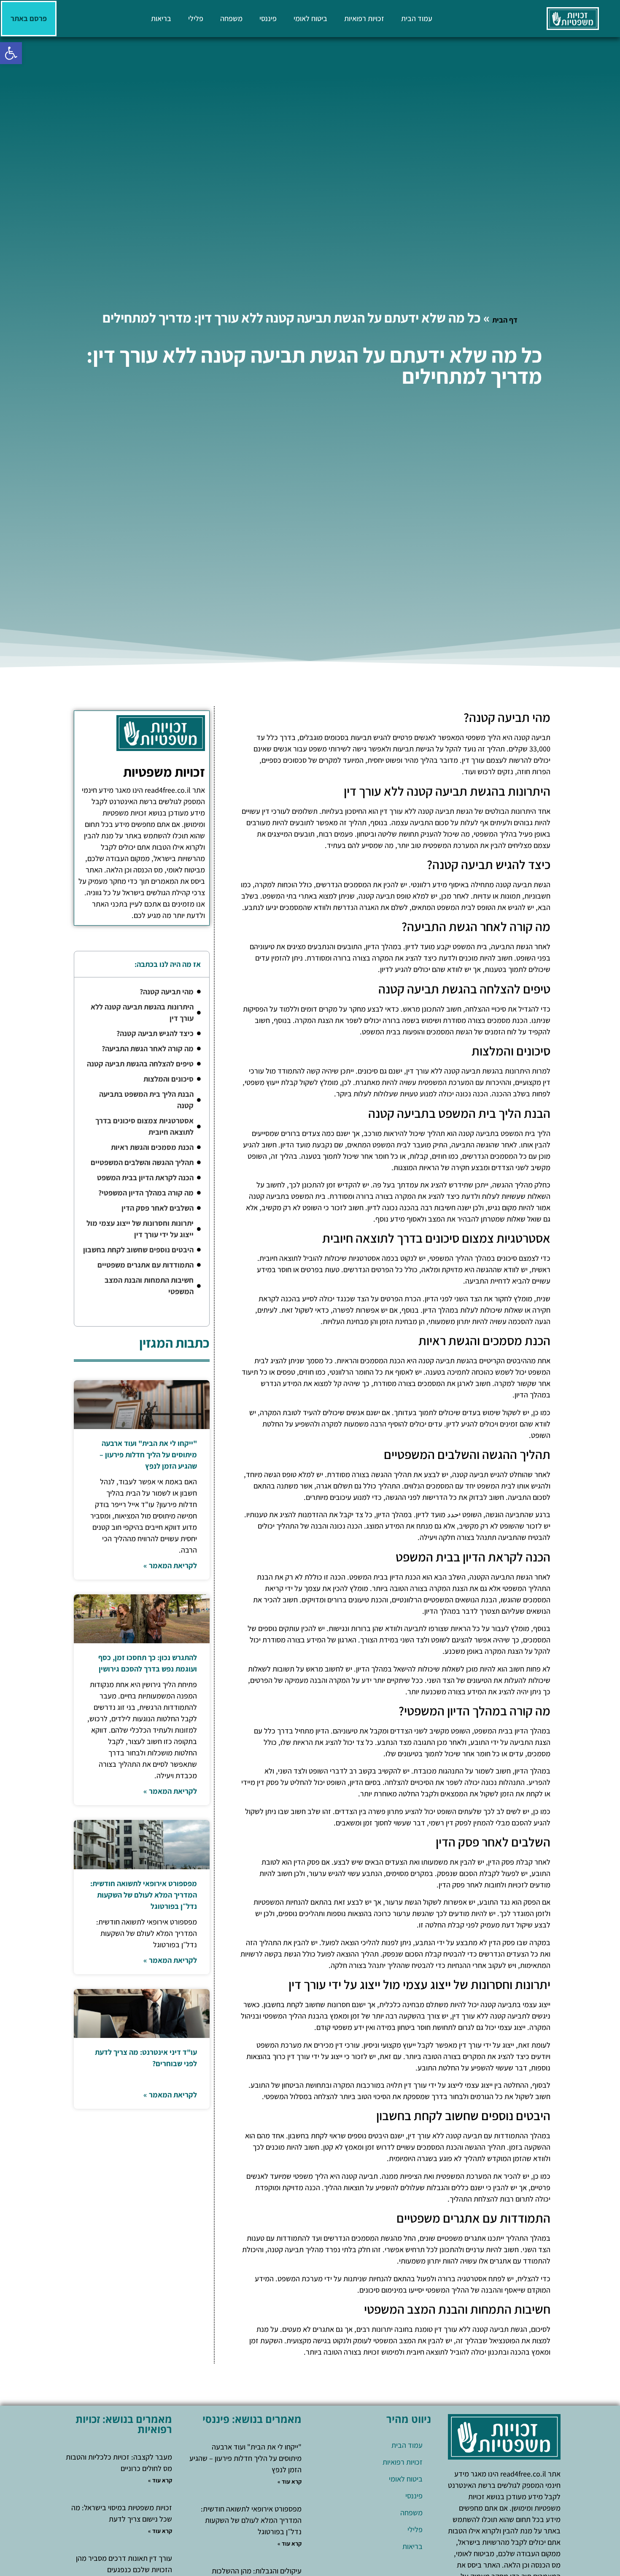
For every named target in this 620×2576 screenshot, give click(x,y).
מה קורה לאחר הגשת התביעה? (148, 1048)
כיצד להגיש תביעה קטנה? (155, 1033)
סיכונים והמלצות (168, 1079)
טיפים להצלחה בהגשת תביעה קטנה (140, 1064)
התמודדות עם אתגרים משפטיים (146, 1265)
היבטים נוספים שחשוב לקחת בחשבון (138, 1250)
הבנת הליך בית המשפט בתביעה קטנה (146, 1100)
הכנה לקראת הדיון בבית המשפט (145, 1178)
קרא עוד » (290, 2482)
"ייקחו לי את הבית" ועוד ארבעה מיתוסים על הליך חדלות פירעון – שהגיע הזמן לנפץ (148, 1455)
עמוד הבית (417, 18)
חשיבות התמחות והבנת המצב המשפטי (149, 1286)
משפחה (231, 18)
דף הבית (505, 320)
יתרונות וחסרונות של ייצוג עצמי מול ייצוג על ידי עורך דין (140, 1229)
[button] (11, 53)
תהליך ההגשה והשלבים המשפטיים (142, 1162)
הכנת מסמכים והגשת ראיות (152, 1147)
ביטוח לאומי (310, 18)
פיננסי (268, 18)
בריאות (161, 18)
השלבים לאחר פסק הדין (158, 1208)
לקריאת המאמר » (170, 1565)
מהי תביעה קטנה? (167, 992)
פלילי (196, 18)
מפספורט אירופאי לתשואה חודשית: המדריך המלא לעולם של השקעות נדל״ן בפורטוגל (144, 1895)
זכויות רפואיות (364, 18)
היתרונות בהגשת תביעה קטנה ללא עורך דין (142, 1012)
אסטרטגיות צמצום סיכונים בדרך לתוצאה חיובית (144, 1126)
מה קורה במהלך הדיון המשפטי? (146, 1193)
